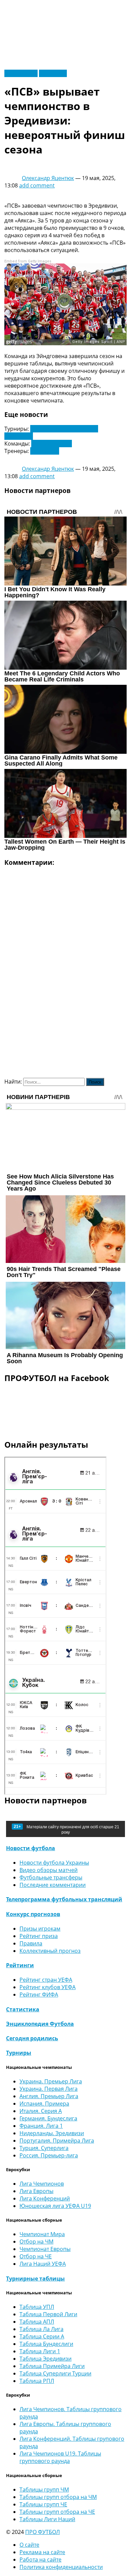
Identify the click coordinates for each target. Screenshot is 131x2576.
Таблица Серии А (42, 2336)
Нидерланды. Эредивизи (52, 2133)
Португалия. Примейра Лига (57, 2141)
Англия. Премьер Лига (49, 2096)
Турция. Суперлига (44, 2148)
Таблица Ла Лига (41, 2329)
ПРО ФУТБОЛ (42, 2532)
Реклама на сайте (42, 2552)
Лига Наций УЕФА (43, 2264)
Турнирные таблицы (35, 2279)
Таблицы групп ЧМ (44, 2490)
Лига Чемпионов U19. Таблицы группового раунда (60, 2457)
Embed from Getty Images (28, 261)
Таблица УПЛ (37, 2307)
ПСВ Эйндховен (52, 444)
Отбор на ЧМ (36, 2242)
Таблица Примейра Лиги (52, 2366)
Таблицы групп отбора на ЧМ (58, 2497)
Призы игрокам (40, 1929)
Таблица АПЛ (37, 2322)
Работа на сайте (40, 2560)
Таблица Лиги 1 (40, 2351)
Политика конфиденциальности (61, 2567)
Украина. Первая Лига (49, 2089)
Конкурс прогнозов (33, 1914)
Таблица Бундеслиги (46, 2344)
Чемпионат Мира (42, 2234)
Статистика (23, 2009)
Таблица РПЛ (37, 2381)
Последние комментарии (53, 1885)
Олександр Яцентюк (48, 178)
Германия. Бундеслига (48, 2118)
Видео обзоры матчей (49, 1870)
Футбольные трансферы (51, 1877)
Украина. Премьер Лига (51, 2081)
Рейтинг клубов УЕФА (48, 1987)
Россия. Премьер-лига (49, 2155)
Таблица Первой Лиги (48, 2314)
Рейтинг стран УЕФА (46, 1980)
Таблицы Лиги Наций (47, 2519)
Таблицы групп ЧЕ (43, 2504)
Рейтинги (20, 1965)
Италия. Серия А (41, 2111)
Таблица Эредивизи (46, 2359)
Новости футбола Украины (54, 1863)
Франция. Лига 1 (41, 2126)
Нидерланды (21, 73)
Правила (31, 1943)
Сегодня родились (32, 2038)
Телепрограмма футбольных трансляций (64, 1899)
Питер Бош (45, 451)
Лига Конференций (45, 2198)
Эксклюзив (53, 73)
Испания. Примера (44, 2104)
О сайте (29, 2545)
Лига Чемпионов (42, 2184)
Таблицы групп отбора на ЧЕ (57, 2512)
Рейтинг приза (39, 1936)
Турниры (19, 2053)
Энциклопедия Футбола (40, 2024)
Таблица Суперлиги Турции (55, 2373)
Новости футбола (31, 1848)
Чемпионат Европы (45, 2249)
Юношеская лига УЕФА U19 (55, 2206)
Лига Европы (36, 2191)
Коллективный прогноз (50, 1951)
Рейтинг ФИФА (39, 1995)
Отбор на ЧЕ (36, 2256)
